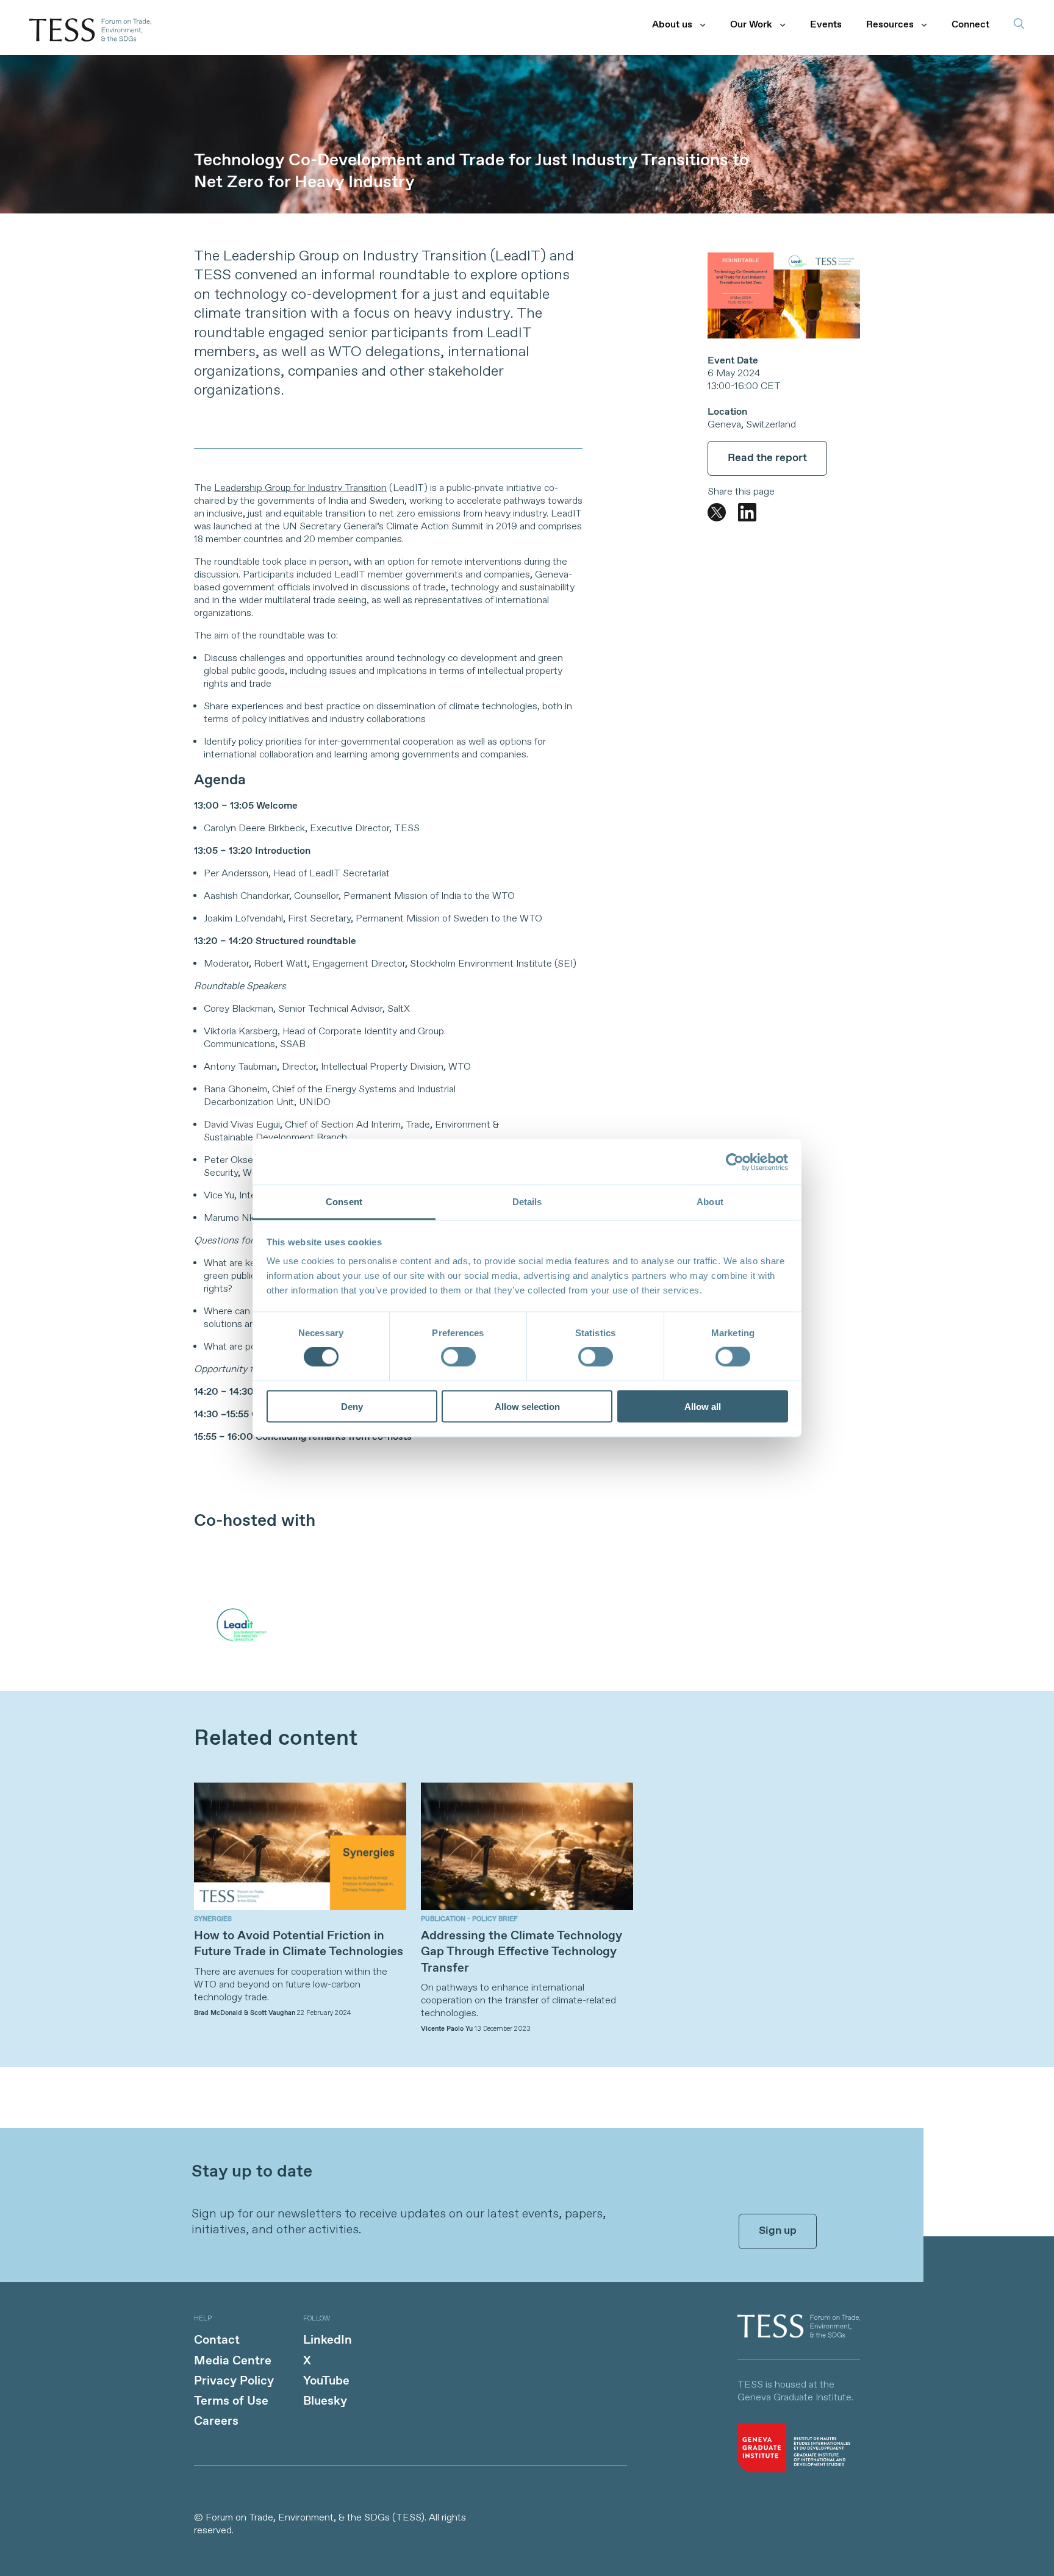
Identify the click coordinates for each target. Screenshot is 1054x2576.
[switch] (458, 1357)
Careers (216, 2421)
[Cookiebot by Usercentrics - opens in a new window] (735, 1162)
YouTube (326, 2381)
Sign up (778, 2231)
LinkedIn (328, 2340)
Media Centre (233, 2361)
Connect (970, 25)
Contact (217, 2340)
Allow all (703, 1406)
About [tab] (710, 1202)
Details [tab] (527, 1202)
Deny (352, 1406)
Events (826, 25)
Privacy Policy (234, 2381)
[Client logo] (799, 2335)
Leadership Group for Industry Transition (300, 488)
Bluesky (325, 2401)
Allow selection (527, 1406)
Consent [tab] (344, 1202)
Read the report (767, 458)
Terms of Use (231, 2401)
